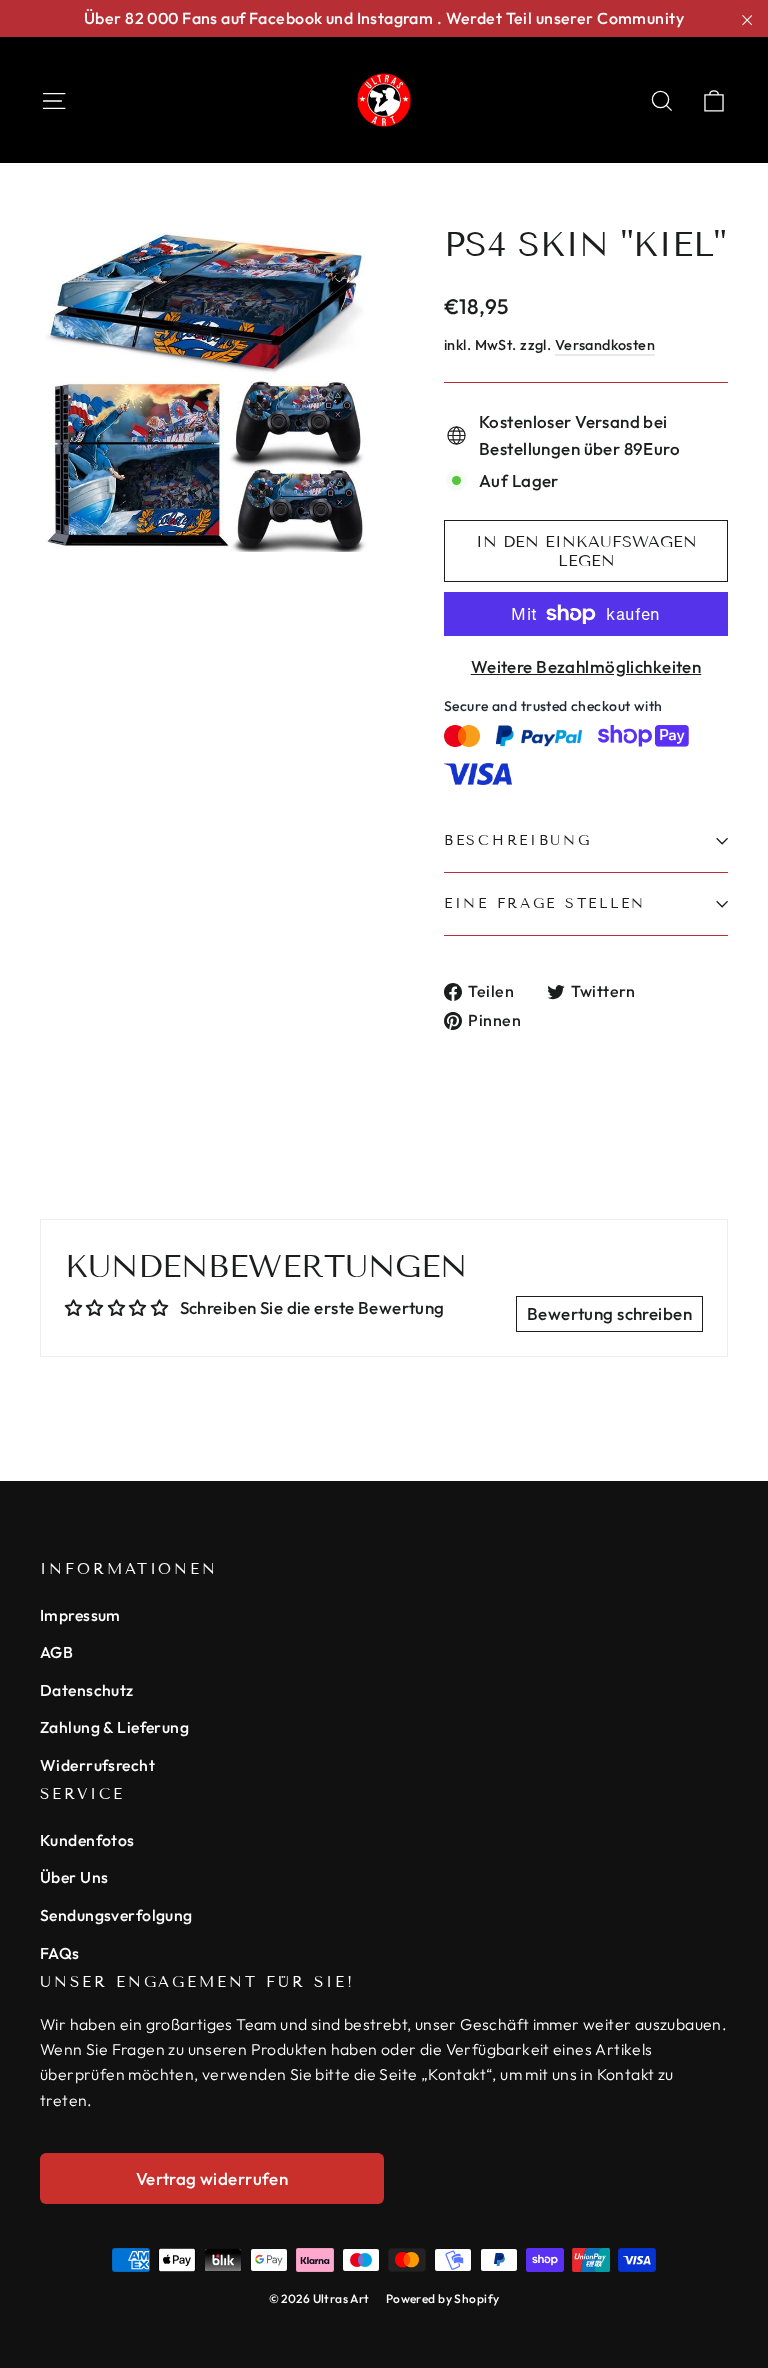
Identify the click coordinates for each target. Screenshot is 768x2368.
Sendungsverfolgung (116, 1915)
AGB (56, 1652)
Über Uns (74, 1877)
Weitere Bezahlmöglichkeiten (586, 666)
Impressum (80, 1615)
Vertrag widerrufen (212, 2178)
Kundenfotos (87, 1840)
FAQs (60, 1953)
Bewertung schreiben (609, 1313)
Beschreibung (518, 840)
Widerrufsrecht (97, 1765)
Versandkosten (605, 345)
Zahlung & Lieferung (114, 1727)
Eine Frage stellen (545, 903)
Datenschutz (87, 1690)
